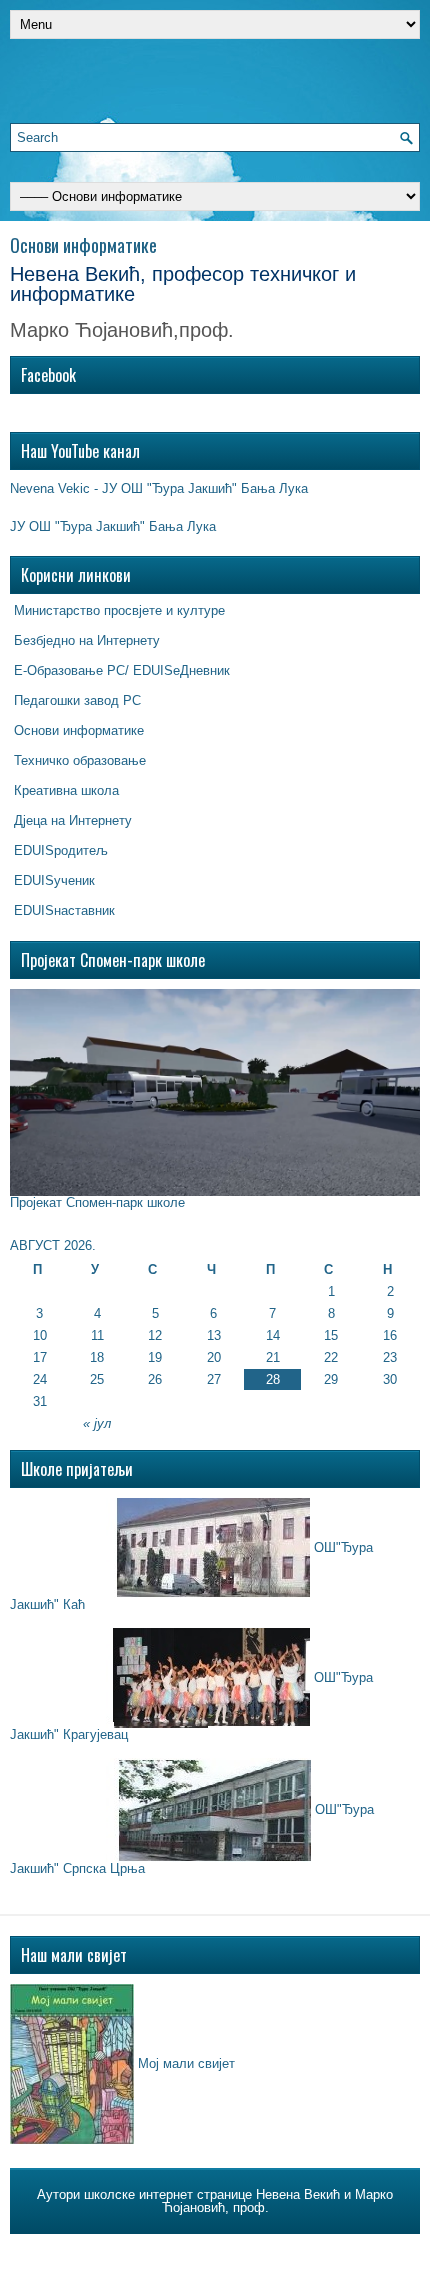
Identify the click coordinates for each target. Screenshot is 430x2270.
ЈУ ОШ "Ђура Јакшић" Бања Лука (113, 526)
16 (390, 1335)
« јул (97, 1423)
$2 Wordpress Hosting (333, 2249)
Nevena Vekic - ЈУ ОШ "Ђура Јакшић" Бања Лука (159, 488)
